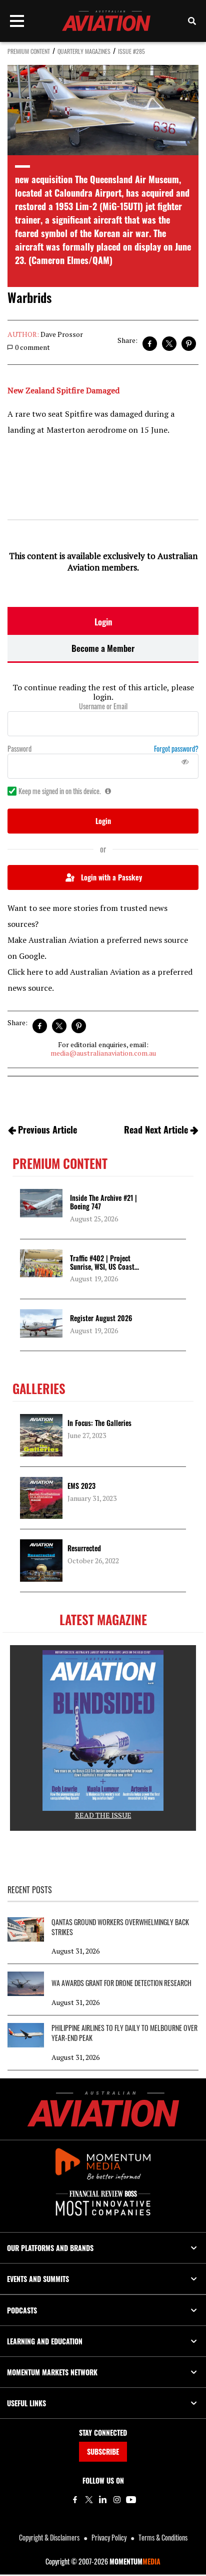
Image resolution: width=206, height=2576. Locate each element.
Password (19, 749)
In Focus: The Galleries (99, 1423)
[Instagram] (117, 2500)
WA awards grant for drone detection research (121, 1983)
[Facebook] (75, 2500)
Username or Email (103, 706)
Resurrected (84, 1548)
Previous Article (47, 1130)
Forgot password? (176, 749)
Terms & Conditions (163, 2537)
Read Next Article (156, 1130)
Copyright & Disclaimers (49, 2537)
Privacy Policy (109, 2537)
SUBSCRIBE (103, 2451)
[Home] (103, 2109)
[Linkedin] (103, 2500)
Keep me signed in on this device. (60, 791)
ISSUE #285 (131, 51)
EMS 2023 (81, 1486)
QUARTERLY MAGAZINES (84, 51)
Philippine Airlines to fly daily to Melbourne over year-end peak (124, 2033)
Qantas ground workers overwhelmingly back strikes (120, 1927)
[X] (89, 2500)
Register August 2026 (101, 1318)
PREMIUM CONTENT (29, 51)
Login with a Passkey (111, 877)
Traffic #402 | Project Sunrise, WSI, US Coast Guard (102, 1267)
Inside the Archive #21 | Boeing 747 (103, 1202)
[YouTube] (131, 2500)
